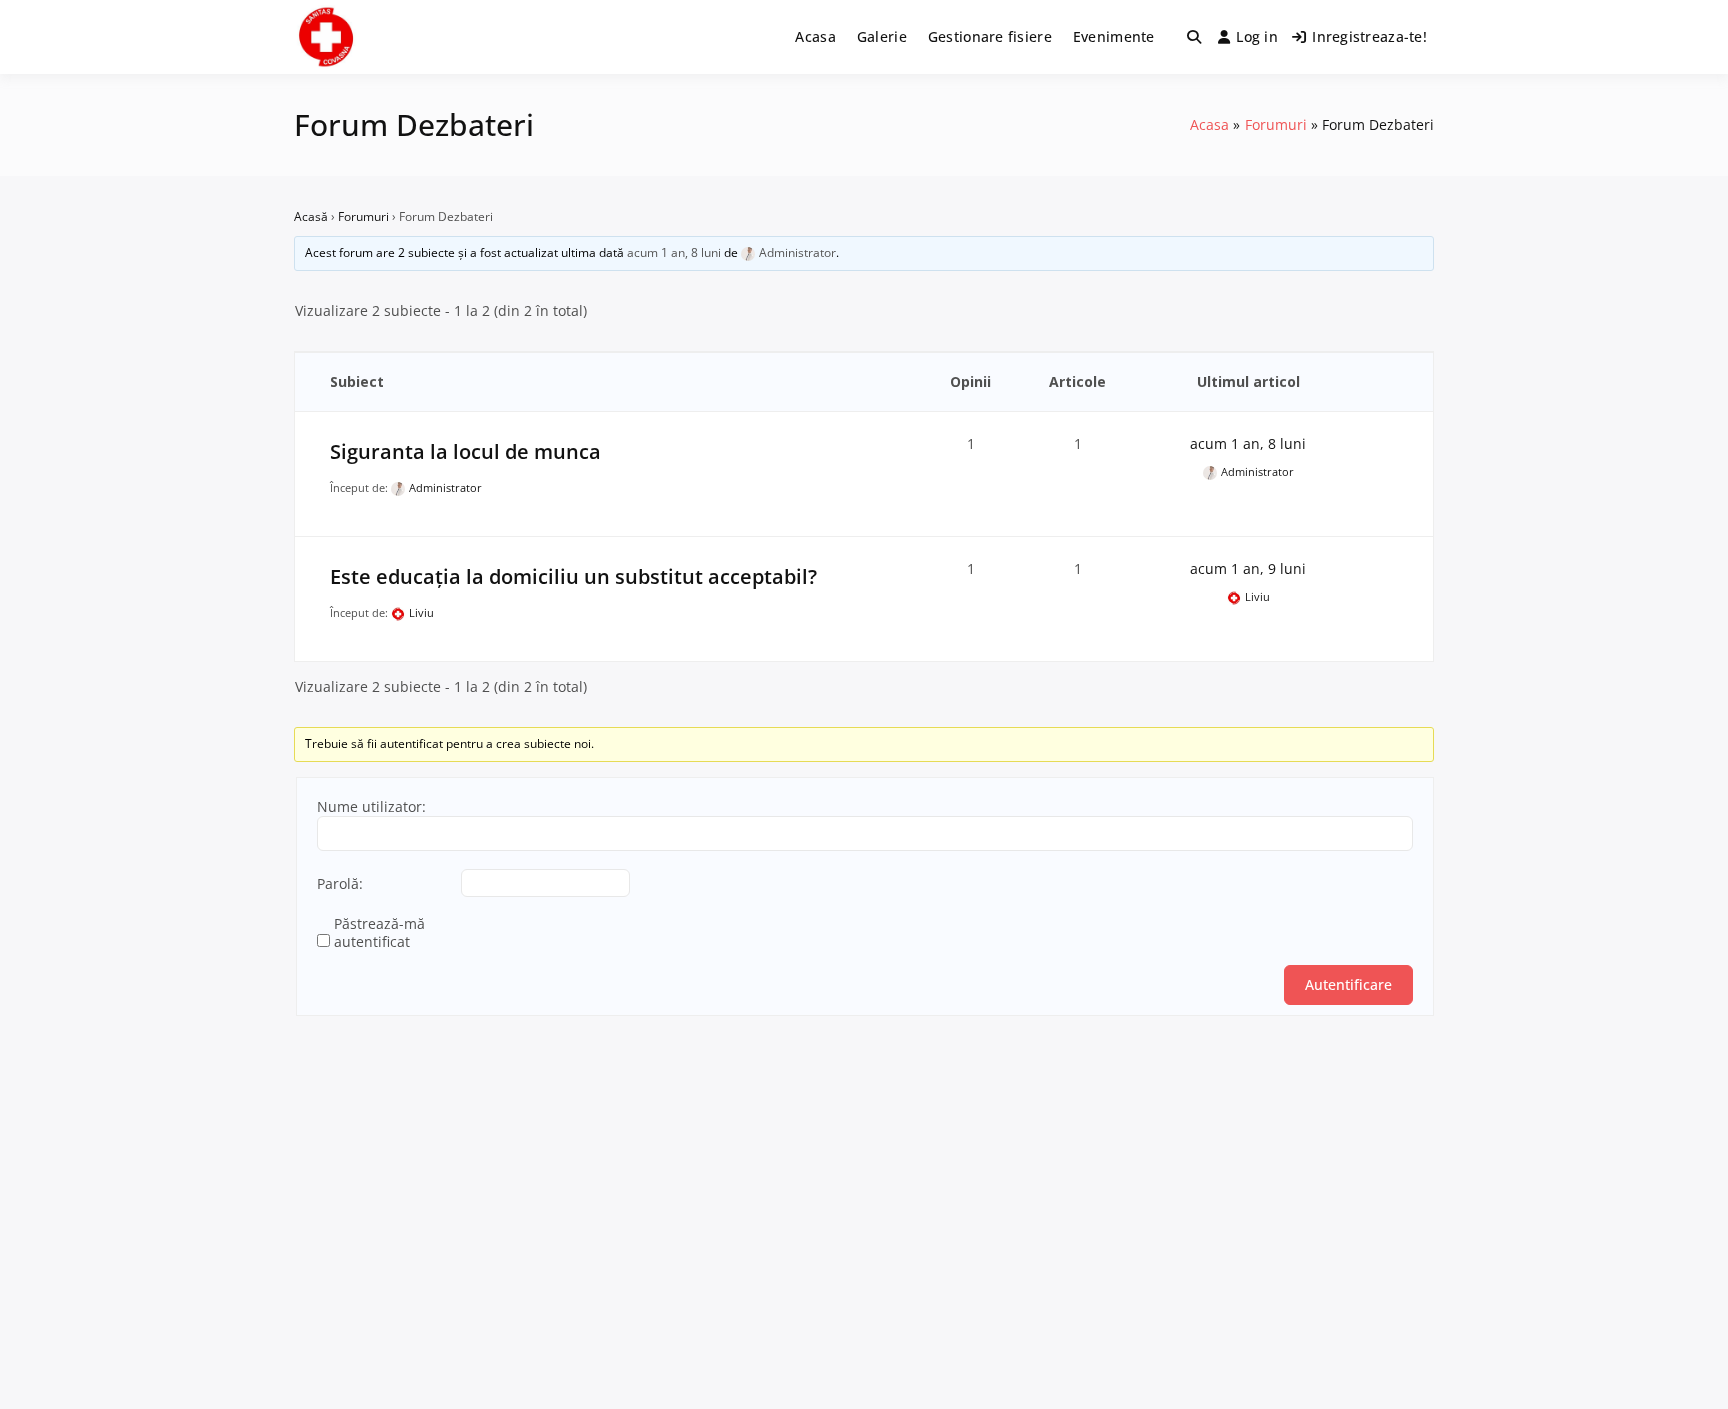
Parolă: (340, 884)
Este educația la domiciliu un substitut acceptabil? (573, 576)
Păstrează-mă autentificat (379, 933)
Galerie (882, 36)
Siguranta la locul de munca (465, 451)
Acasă (311, 216)
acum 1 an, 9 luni (1248, 568)
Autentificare (1348, 984)
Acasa (815, 36)
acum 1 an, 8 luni (674, 252)
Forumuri (363, 216)
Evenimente (1114, 36)
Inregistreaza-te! (1369, 36)
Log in (1257, 36)
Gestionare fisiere (990, 36)
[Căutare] (1194, 37)
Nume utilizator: (371, 807)
